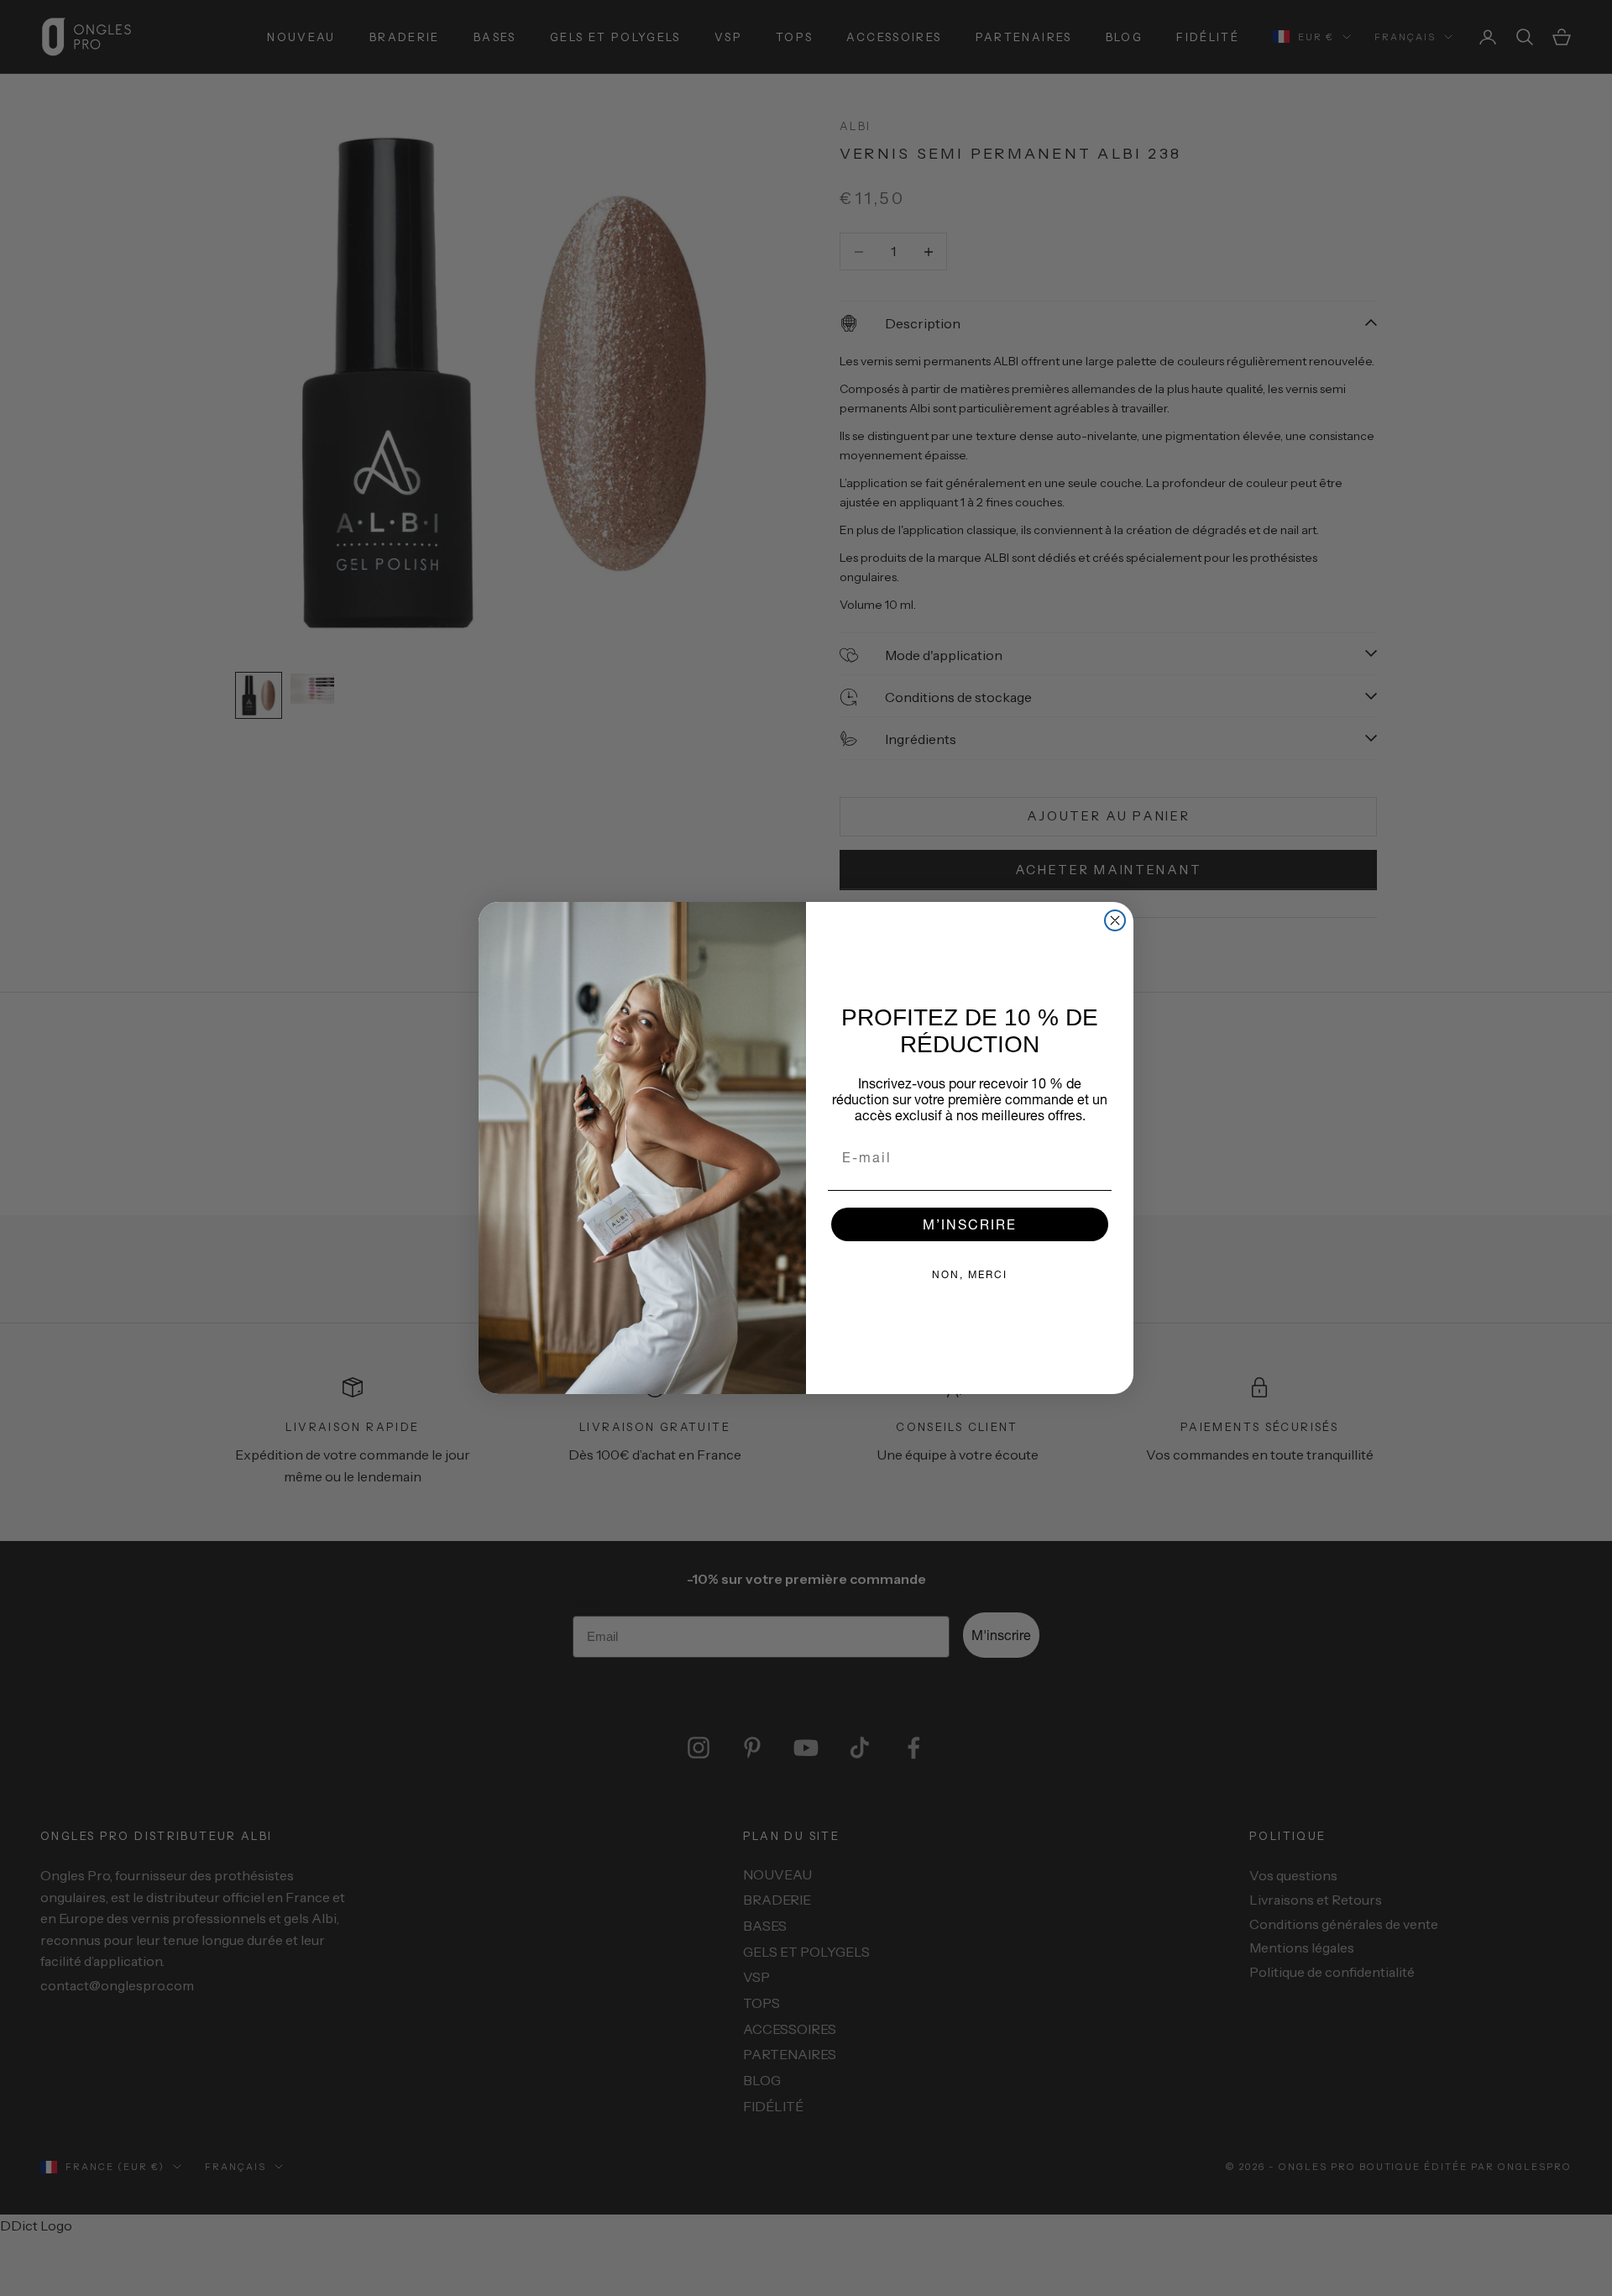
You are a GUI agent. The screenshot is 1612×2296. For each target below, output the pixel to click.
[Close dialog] (1115, 920)
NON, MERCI (970, 1274)
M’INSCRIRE (970, 1224)
